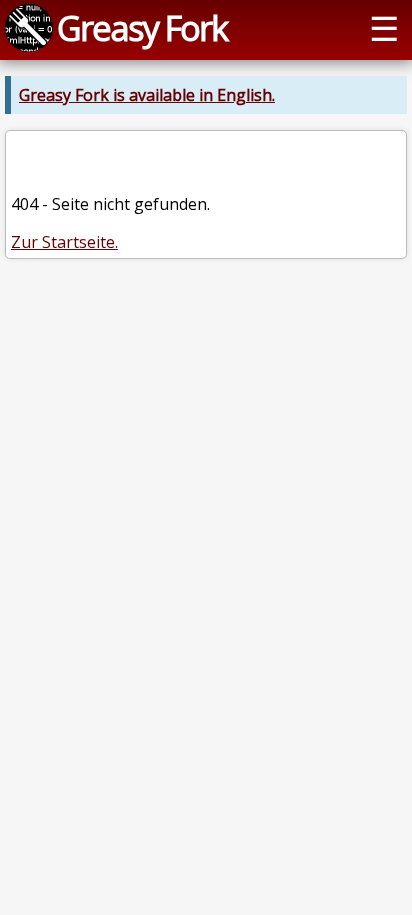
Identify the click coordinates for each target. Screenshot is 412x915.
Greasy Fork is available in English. (147, 95)
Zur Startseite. (64, 242)
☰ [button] (384, 27)
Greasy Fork (142, 27)
